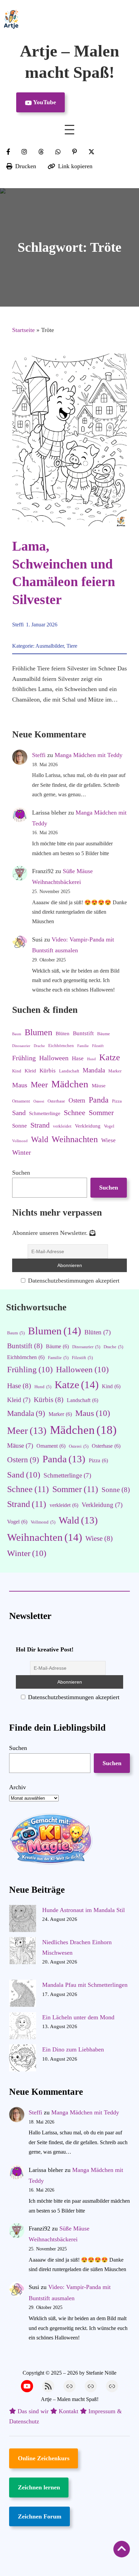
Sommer (101, 1113)
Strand (40, 1125)
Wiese (108, 1140)
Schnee (75, 1113)
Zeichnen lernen (39, 2487)
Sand (19, 1113)
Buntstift (83, 1033)
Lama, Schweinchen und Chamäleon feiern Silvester (64, 573)
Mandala (94, 1070)
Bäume (104, 1034)
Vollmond (20, 1141)
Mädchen (70, 1084)
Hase (78, 1058)
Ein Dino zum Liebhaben (73, 2049)
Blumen (38, 1032)
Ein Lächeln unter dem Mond (78, 2017)
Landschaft (69, 1071)
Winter (22, 1152)
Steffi (18, 625)
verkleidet (62, 1126)
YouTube (44, 102)
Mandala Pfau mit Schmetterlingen (85, 1985)
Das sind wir (33, 2411)
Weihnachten (75, 1139)
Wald (40, 1139)
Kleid (30, 1071)
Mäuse (99, 1086)
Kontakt (68, 2411)
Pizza (117, 1101)
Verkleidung (88, 1126)
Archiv (18, 1787)
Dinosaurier (21, 1046)
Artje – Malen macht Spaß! (70, 2399)
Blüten (63, 1034)
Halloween (54, 1058)
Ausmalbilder (50, 646)
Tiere (72, 646)
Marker (115, 1071)
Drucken (26, 166)
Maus (20, 1085)
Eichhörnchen (61, 1046)
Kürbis (48, 1071)
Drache (39, 1046)
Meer (39, 1084)
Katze (110, 1057)
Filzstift (98, 1046)
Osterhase (56, 1101)
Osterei (39, 1101)
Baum (17, 1034)
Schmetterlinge (45, 1113)
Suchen (21, 1173)
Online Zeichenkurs (44, 2458)
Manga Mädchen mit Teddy (89, 755)
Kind (17, 1071)
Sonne (20, 1126)
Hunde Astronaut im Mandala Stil (84, 1910)
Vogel (109, 1126)
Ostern (77, 1100)
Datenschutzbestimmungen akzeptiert (73, 1281)
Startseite (23, 330)
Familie (83, 1046)
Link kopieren (75, 166)
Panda (99, 1100)
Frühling (24, 1058)
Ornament (21, 1101)
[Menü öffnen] (69, 130)
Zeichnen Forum (40, 2516)
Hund (91, 1059)
